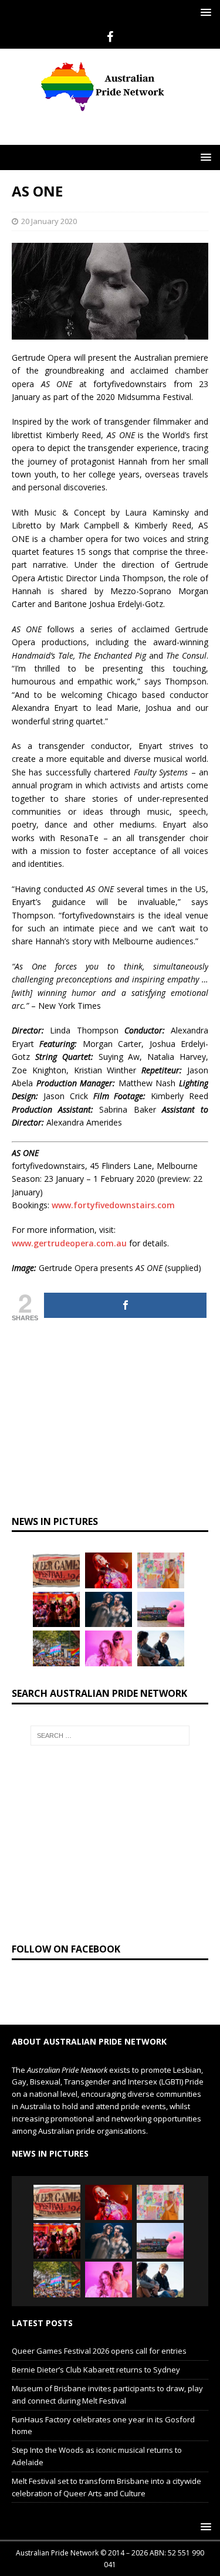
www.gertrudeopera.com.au (69, 1243)
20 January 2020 (49, 221)
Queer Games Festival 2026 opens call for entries (99, 2351)
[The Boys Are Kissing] (109, 1648)
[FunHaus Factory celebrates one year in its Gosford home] (56, 1609)
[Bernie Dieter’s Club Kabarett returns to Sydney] (109, 1570)
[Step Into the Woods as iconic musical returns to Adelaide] (109, 1609)
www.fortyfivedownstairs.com (113, 1205)
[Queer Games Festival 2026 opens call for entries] (56, 1570)
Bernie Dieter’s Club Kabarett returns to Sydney (96, 2370)
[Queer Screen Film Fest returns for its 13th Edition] (161, 1648)
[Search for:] (110, 1736)
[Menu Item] (110, 37)
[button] (204, 12)
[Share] (125, 1305)
